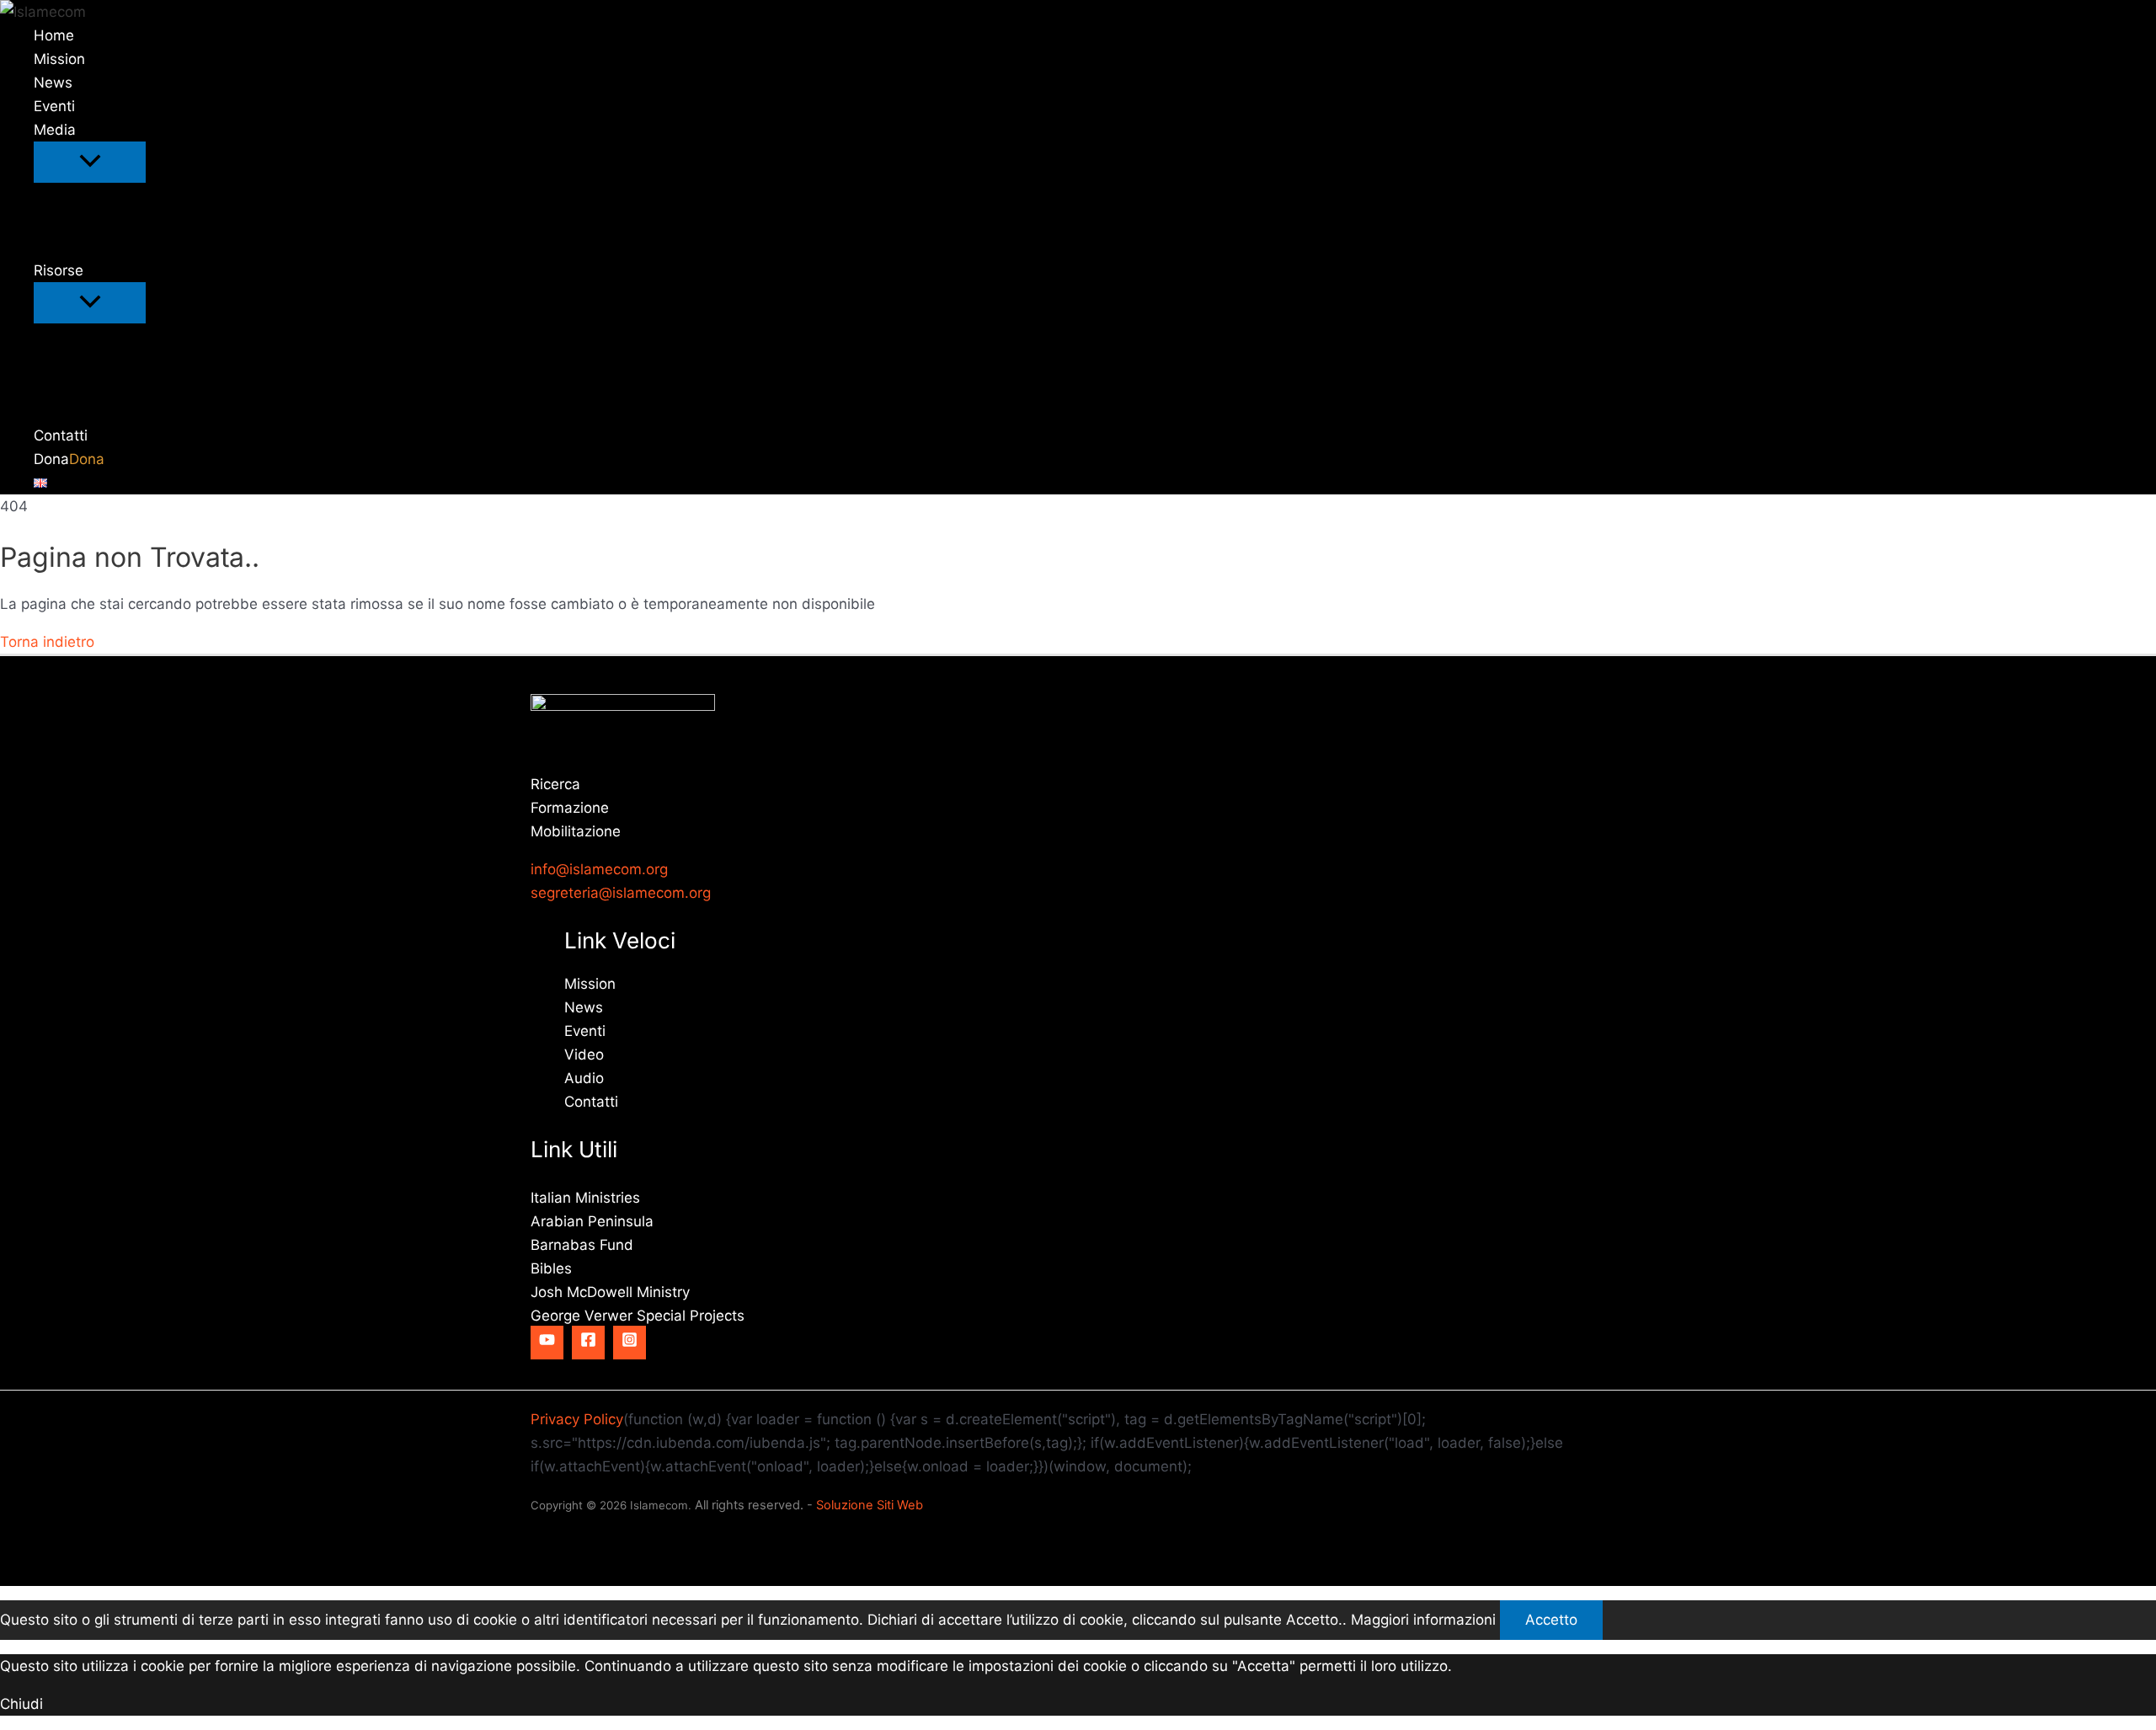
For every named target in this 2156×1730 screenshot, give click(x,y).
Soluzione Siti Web (870, 1505)
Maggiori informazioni (1423, 1620)
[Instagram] (630, 1343)
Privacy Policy (577, 1419)
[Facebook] (588, 1343)
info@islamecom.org (599, 869)
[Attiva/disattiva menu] (90, 162)
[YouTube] (547, 1343)
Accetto (1551, 1620)
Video (584, 1055)
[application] (87, 130)
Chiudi (21, 1704)
